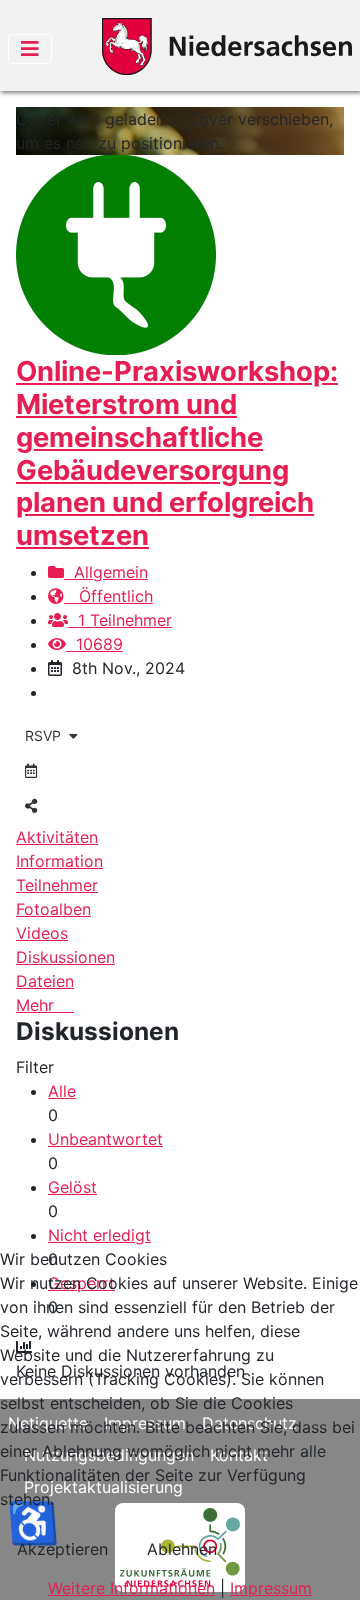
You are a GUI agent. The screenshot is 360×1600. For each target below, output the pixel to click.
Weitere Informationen (131, 1588)
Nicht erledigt (99, 1235)
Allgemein (106, 572)
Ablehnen (182, 1549)
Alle (62, 1091)
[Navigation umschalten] (30, 49)
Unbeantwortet (105, 1139)
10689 (94, 644)
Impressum (271, 1588)
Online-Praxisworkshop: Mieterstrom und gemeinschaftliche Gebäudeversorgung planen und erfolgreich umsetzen (177, 453)
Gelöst (72, 1187)
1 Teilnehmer (120, 620)
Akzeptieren (62, 1549)
